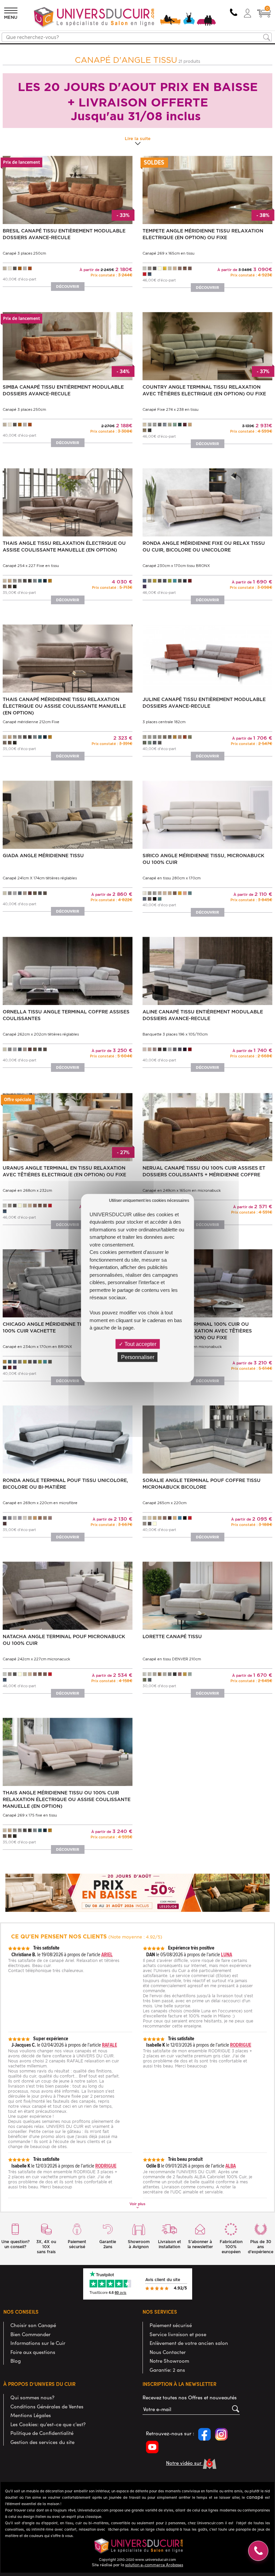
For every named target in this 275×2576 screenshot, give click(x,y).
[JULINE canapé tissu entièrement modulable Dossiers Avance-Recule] (207, 658)
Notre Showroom (169, 2361)
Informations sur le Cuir (38, 2343)
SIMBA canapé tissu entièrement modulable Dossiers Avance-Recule (63, 390)
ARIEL (107, 1954)
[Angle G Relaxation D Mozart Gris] (207, 1283)
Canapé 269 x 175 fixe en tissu (30, 1815)
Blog (16, 2361)
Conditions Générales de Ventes (47, 2406)
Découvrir (68, 287)
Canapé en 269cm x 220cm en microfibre (40, 1503)
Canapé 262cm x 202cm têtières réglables (41, 1034)
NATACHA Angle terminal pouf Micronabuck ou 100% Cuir (64, 1640)
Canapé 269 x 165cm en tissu (169, 253)
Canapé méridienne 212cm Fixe (31, 722)
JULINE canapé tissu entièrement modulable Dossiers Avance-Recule (204, 703)
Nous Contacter (168, 2352)
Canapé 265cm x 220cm (164, 1503)
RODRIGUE (241, 2045)
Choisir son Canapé (33, 2325)
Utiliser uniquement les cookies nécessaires (149, 1200)
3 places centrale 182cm (164, 722)
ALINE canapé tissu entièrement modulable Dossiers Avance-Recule (203, 1015)
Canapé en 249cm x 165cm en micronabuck (182, 1190)
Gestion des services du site (42, 2442)
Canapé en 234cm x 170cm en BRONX (37, 1347)
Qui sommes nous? (32, 2397)
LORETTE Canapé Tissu (172, 1636)
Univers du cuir (21, 47)
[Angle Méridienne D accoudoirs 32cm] (207, 1126)
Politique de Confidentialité (42, 2433)
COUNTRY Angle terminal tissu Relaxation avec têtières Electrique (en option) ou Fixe (204, 390)
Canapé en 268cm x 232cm (27, 1190)
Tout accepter (140, 1344)
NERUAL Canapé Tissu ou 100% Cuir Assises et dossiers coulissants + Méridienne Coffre (204, 1171)
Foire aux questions (33, 2352)
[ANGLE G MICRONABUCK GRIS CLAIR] (68, 1283)
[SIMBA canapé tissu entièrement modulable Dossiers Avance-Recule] (68, 346)
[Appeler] (258, 2551)
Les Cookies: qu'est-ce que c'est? (48, 2424)
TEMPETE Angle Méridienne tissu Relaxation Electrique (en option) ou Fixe (203, 234)
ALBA (231, 2166)
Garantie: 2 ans (167, 2370)
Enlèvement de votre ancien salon (189, 2343)
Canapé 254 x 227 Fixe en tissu (31, 566)
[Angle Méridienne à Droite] (68, 814)
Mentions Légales (31, 2415)
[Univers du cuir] (125, 18)
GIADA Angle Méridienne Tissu (43, 856)
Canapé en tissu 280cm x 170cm (172, 878)
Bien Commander (31, 2334)
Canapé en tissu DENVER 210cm (172, 1659)
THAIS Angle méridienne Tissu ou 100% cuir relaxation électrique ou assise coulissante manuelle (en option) (67, 1799)
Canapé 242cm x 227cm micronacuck (36, 1659)
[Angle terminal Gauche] (68, 1126)
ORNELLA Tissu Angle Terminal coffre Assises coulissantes (66, 1015)
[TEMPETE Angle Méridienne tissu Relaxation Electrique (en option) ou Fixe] (207, 190)
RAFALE (109, 2045)
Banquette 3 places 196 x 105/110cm (175, 1034)
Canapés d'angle (53, 47)
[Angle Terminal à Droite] (68, 970)
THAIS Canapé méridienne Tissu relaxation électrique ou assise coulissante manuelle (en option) (64, 706)
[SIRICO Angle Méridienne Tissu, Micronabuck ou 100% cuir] (207, 814)
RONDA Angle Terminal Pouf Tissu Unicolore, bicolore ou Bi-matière (65, 1484)
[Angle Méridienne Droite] (207, 502)
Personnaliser (138, 1357)
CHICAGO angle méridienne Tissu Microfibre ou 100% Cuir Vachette (67, 1327)
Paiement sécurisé (171, 2325)
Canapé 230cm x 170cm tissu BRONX (176, 566)
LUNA (227, 1954)
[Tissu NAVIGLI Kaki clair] (207, 346)
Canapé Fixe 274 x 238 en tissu (171, 409)
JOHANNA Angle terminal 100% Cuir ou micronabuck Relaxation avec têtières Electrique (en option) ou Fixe (197, 1331)
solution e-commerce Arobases (154, 2565)
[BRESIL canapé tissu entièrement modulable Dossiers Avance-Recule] (68, 190)
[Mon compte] (248, 13)
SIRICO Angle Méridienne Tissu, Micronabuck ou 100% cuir (203, 859)
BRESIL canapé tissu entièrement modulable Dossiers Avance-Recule (64, 234)
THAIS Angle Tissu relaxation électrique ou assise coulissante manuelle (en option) (64, 547)
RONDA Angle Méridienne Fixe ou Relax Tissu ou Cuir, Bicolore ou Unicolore (204, 547)
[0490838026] (233, 13)
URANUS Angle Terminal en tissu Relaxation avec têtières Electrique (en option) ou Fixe (64, 1171)
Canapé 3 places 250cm (24, 253)
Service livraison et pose (178, 2334)
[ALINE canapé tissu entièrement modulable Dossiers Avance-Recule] (207, 970)
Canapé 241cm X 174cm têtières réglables (40, 878)
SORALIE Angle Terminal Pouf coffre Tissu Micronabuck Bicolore (202, 1484)
